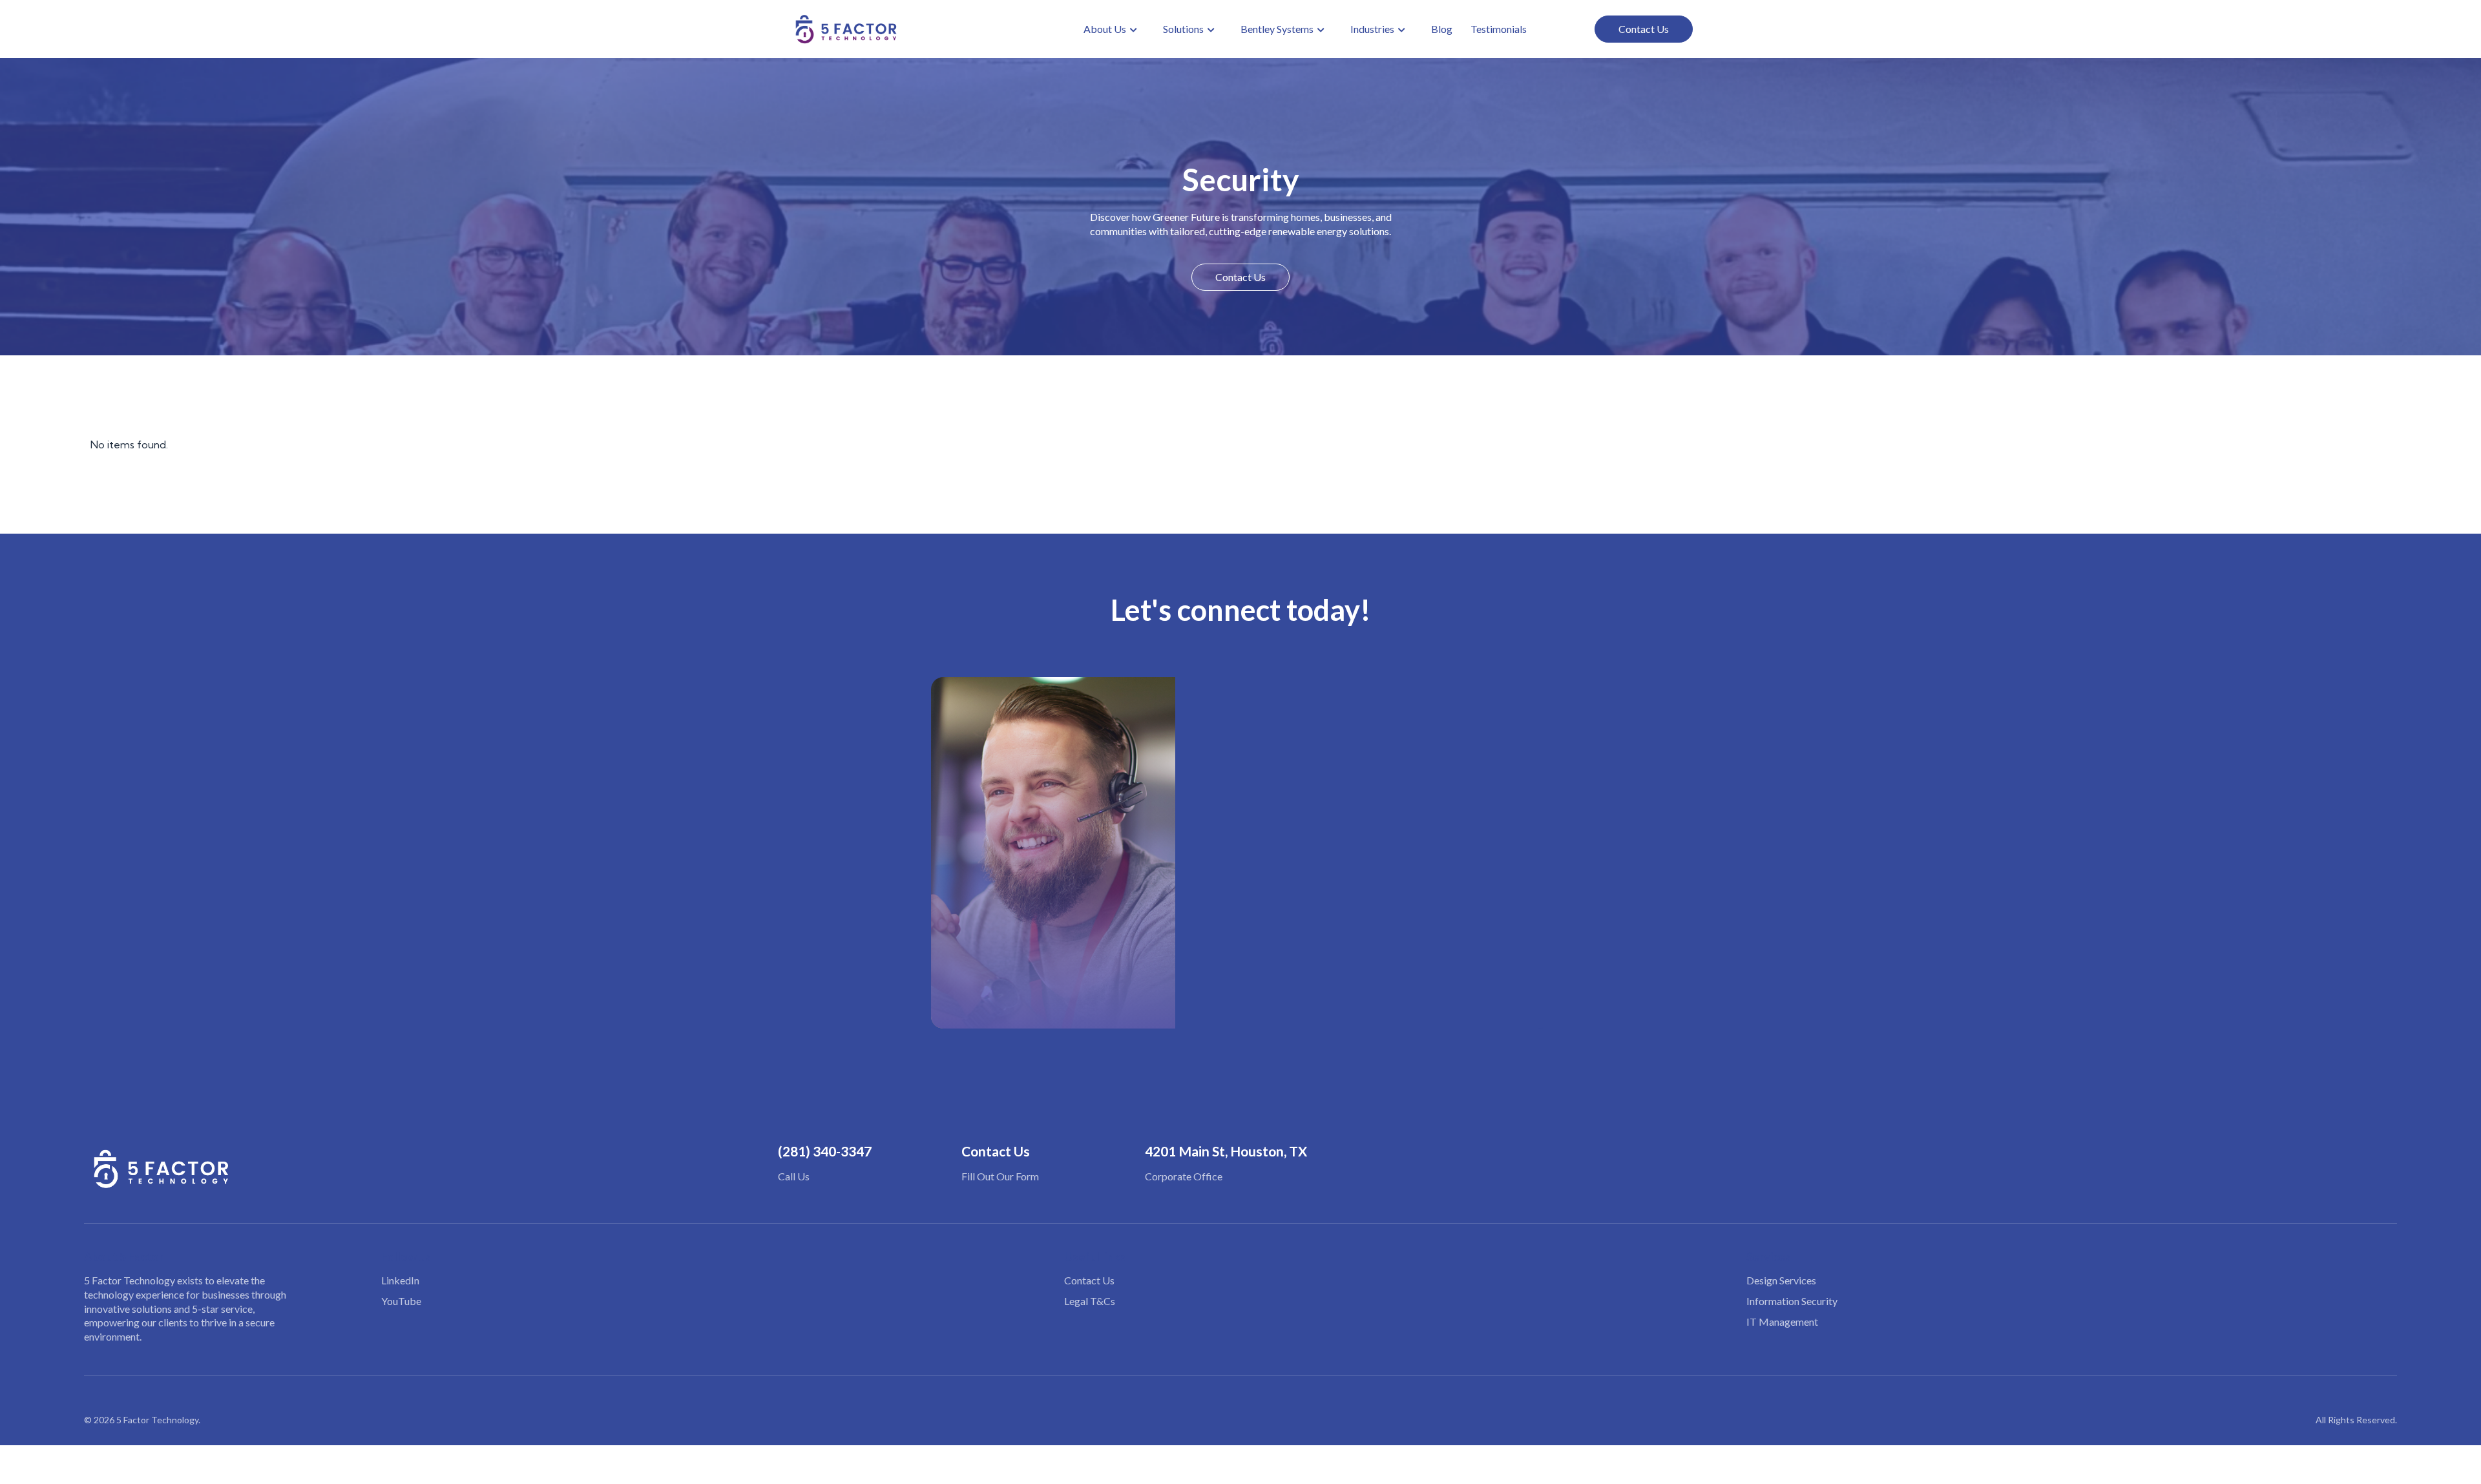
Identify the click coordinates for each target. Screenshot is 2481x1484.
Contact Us (1644, 29)
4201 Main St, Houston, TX (1226, 1151)
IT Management (1782, 1322)
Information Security (1792, 1301)
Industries (1372, 29)
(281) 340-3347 (825, 1151)
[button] (1110, 29)
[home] (846, 29)
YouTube (401, 1301)
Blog (1442, 29)
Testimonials (1499, 29)
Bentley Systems (1277, 29)
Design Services (1781, 1280)
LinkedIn (400, 1280)
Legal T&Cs (1090, 1301)
